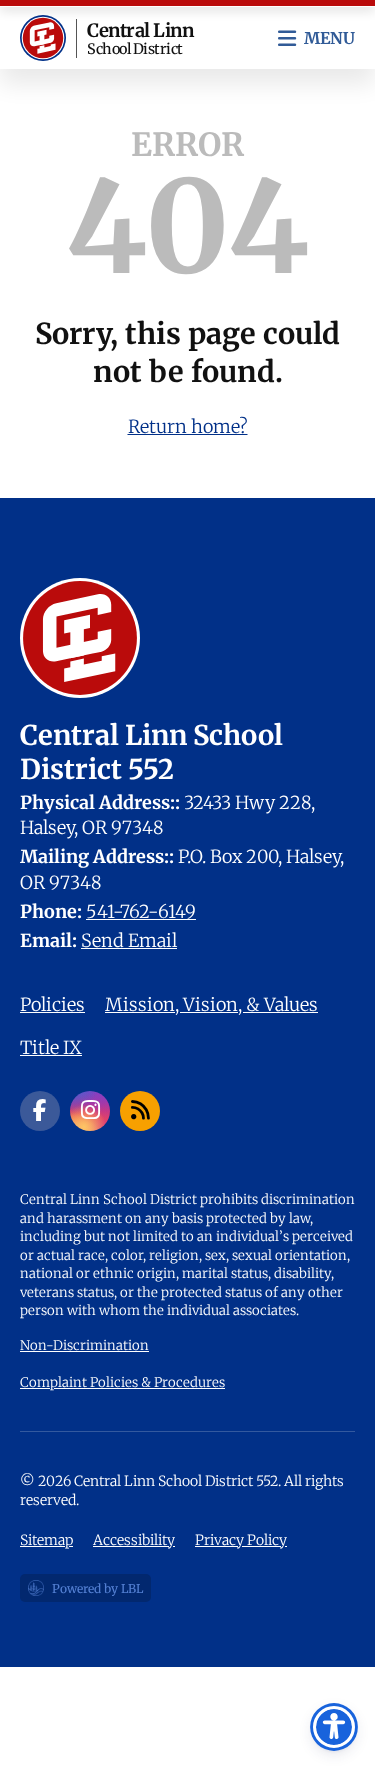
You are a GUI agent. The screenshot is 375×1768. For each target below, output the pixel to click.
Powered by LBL (85, 1591)
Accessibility (134, 1540)
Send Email (129, 940)
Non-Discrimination (84, 1345)
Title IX (51, 1047)
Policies (52, 1004)
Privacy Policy (241, 1540)
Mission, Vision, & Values (211, 1004)
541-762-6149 (141, 911)
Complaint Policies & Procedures (122, 1382)
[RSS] (140, 1111)
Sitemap (46, 1540)
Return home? (188, 426)
